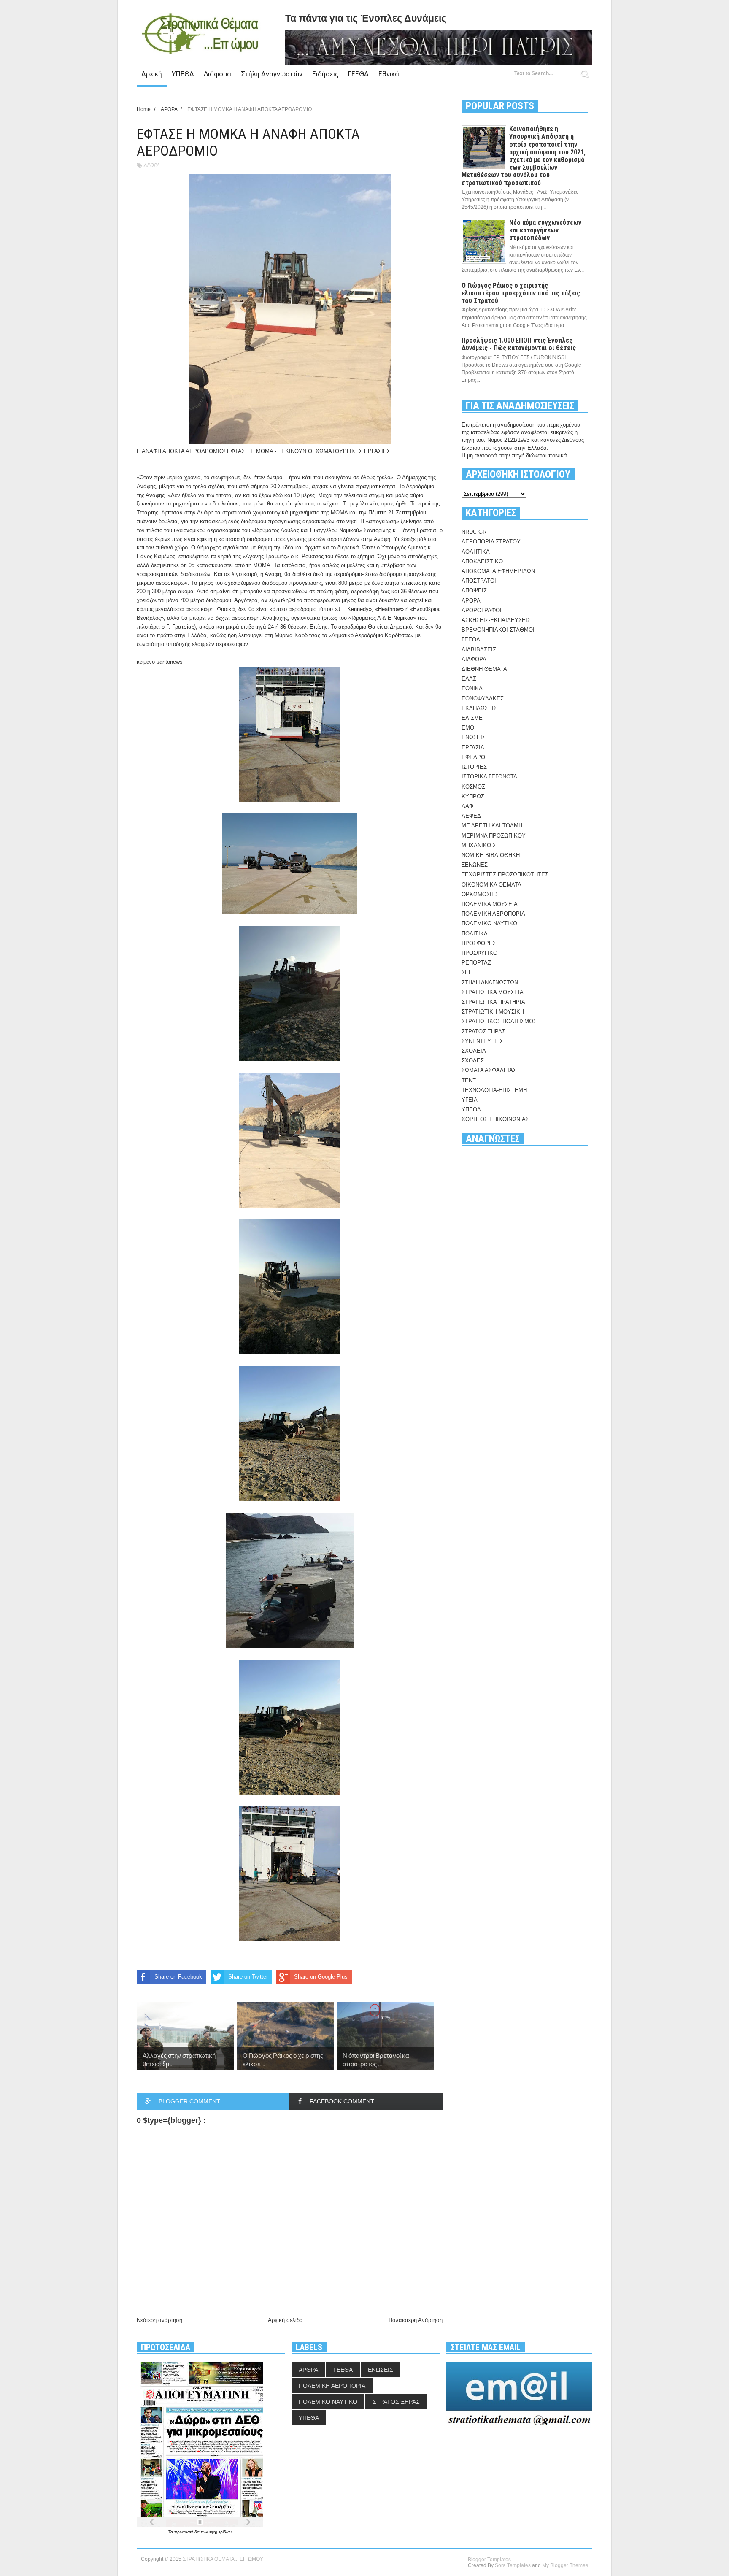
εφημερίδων (220, 2532)
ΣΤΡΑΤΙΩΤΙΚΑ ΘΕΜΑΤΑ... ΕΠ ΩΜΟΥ (223, 2559)
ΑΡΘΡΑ (151, 165)
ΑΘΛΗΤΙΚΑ (476, 552)
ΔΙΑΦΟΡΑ (474, 659)
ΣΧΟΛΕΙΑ (474, 1051)
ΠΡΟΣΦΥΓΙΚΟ (479, 953)
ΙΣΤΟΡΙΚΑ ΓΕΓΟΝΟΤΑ (489, 777)
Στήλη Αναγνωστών (272, 74)
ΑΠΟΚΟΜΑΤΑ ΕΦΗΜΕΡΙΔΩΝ (498, 571)
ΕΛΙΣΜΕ (472, 718)
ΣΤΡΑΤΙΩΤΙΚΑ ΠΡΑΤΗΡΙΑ (493, 1002)
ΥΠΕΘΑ (183, 74)
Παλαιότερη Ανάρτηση (416, 2320)
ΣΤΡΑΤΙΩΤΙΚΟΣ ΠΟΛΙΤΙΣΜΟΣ (499, 1021)
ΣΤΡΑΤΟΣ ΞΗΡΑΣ (483, 1031)
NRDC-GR (474, 532)
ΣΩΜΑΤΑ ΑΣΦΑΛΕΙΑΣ (489, 1070)
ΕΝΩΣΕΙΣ (474, 737)
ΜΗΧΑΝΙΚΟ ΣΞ (481, 845)
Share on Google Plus (321, 1977)
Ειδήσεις (325, 74)
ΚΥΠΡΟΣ (473, 796)
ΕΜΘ (468, 728)
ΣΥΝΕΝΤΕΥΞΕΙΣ (482, 1041)
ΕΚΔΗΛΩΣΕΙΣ (479, 708)
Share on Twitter (248, 1977)
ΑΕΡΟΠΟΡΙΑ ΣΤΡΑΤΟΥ (491, 542)
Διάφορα (217, 74)
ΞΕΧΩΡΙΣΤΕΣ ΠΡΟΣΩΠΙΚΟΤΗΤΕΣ (505, 874)
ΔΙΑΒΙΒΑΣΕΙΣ (479, 650)
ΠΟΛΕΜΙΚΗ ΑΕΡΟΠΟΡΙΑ (493, 914)
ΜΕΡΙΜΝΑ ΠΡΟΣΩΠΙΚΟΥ (494, 836)
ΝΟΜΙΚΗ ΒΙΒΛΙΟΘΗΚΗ (491, 855)
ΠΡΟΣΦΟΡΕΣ (479, 943)
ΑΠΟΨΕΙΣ (474, 591)
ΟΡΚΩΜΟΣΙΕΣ (480, 894)
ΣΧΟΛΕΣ (473, 1061)
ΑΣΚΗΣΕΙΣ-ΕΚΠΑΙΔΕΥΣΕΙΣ (496, 620)
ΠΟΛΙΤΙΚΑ (475, 934)
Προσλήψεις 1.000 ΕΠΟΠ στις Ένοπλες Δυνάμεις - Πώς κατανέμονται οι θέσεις (519, 344)
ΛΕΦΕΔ (471, 816)
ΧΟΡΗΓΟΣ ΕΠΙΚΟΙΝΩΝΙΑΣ (495, 1119)
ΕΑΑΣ (469, 679)
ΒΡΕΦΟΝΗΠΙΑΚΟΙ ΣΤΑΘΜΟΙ (498, 630)
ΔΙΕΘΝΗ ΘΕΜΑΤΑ (484, 669)
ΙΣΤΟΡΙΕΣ (474, 767)
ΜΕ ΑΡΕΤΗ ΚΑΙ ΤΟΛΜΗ (492, 826)
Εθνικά (389, 74)
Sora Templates (513, 2565)
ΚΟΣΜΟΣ (473, 787)
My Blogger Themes (565, 2565)
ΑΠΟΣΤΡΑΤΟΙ (479, 581)
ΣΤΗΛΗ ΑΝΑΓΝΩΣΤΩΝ (490, 983)
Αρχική (152, 74)
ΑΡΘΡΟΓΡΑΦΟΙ (482, 610)
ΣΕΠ (467, 972)
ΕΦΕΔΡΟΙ (474, 757)
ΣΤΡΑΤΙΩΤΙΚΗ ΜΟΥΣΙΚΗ (493, 1012)
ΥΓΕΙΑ (470, 1100)
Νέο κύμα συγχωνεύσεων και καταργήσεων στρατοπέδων (545, 230)
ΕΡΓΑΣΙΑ (473, 747)
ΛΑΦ (467, 806)
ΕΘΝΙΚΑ (472, 688)
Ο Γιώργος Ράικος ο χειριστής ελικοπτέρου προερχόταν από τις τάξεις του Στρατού (521, 293)
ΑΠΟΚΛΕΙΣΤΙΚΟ (482, 561)
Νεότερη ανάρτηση (159, 2320)
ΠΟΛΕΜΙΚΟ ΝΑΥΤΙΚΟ (489, 923)
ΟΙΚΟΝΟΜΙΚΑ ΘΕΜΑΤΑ (491, 885)
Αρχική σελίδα (285, 2320)
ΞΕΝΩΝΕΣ (475, 865)
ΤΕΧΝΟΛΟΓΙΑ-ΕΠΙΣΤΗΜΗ (494, 1090)
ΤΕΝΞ (469, 1080)
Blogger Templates (489, 2560)
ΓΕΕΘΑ (358, 74)
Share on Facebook (178, 1977)
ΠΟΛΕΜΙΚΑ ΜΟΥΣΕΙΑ (490, 904)
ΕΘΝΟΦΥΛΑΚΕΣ (483, 699)
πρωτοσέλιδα (188, 2532)
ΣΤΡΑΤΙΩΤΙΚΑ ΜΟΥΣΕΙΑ (493, 992)
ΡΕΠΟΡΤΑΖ (476, 963)
